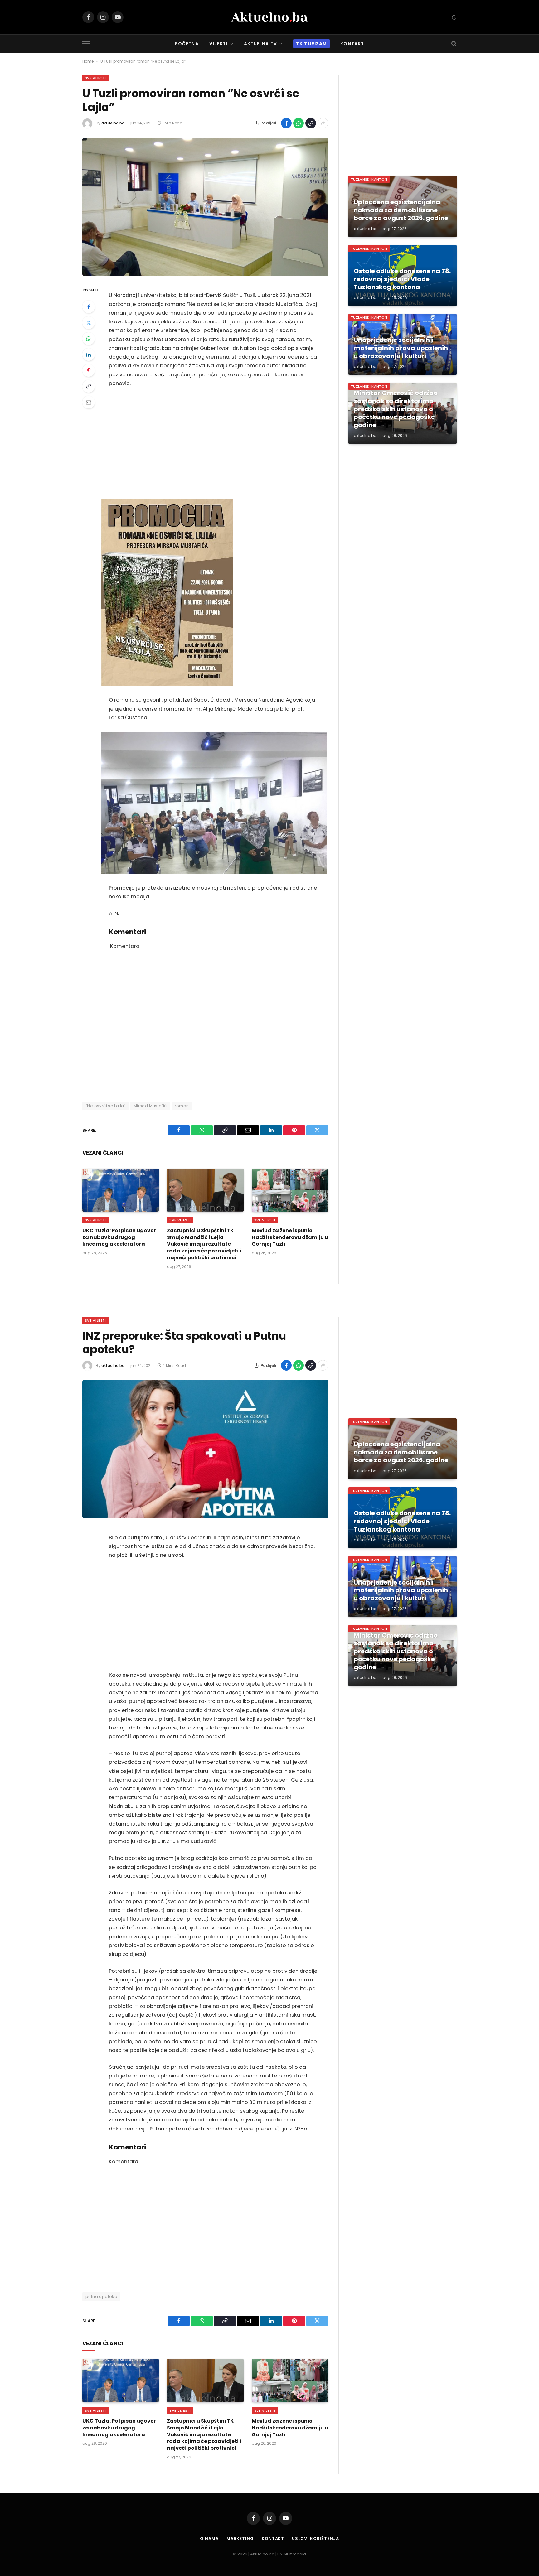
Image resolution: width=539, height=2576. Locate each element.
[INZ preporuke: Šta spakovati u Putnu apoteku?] (205, 1449)
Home (88, 61)
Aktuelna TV (260, 44)
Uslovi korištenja (315, 2538)
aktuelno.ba (113, 123)
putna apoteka (101, 2296)
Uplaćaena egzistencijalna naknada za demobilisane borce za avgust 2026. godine (401, 210)
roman (182, 1106)
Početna (187, 44)
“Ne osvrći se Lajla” (106, 1106)
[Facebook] (89, 307)
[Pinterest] (89, 370)
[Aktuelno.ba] (269, 17)
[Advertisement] (214, 443)
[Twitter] (89, 323)
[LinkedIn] (89, 355)
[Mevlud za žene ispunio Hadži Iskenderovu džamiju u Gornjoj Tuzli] (290, 1190)
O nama (209, 2538)
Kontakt (352, 44)
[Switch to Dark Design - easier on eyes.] (454, 17)
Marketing (240, 2538)
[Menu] (86, 44)
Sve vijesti (95, 78)
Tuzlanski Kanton (369, 179)
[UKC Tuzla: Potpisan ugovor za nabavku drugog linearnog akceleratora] (121, 1190)
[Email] (89, 402)
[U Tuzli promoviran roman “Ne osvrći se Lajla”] (205, 207)
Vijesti (219, 44)
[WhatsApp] (89, 339)
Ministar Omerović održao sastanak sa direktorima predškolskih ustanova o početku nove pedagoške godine (396, 409)
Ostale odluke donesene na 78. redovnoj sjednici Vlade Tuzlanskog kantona (402, 279)
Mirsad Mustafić (150, 1106)
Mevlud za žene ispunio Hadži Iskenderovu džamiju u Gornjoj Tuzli (290, 1237)
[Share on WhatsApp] (299, 123)
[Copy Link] (311, 123)
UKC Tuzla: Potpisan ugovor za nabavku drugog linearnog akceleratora (119, 1237)
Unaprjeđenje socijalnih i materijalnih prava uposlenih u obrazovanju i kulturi (401, 348)
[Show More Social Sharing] (323, 123)
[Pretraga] (453, 44)
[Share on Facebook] (286, 123)
